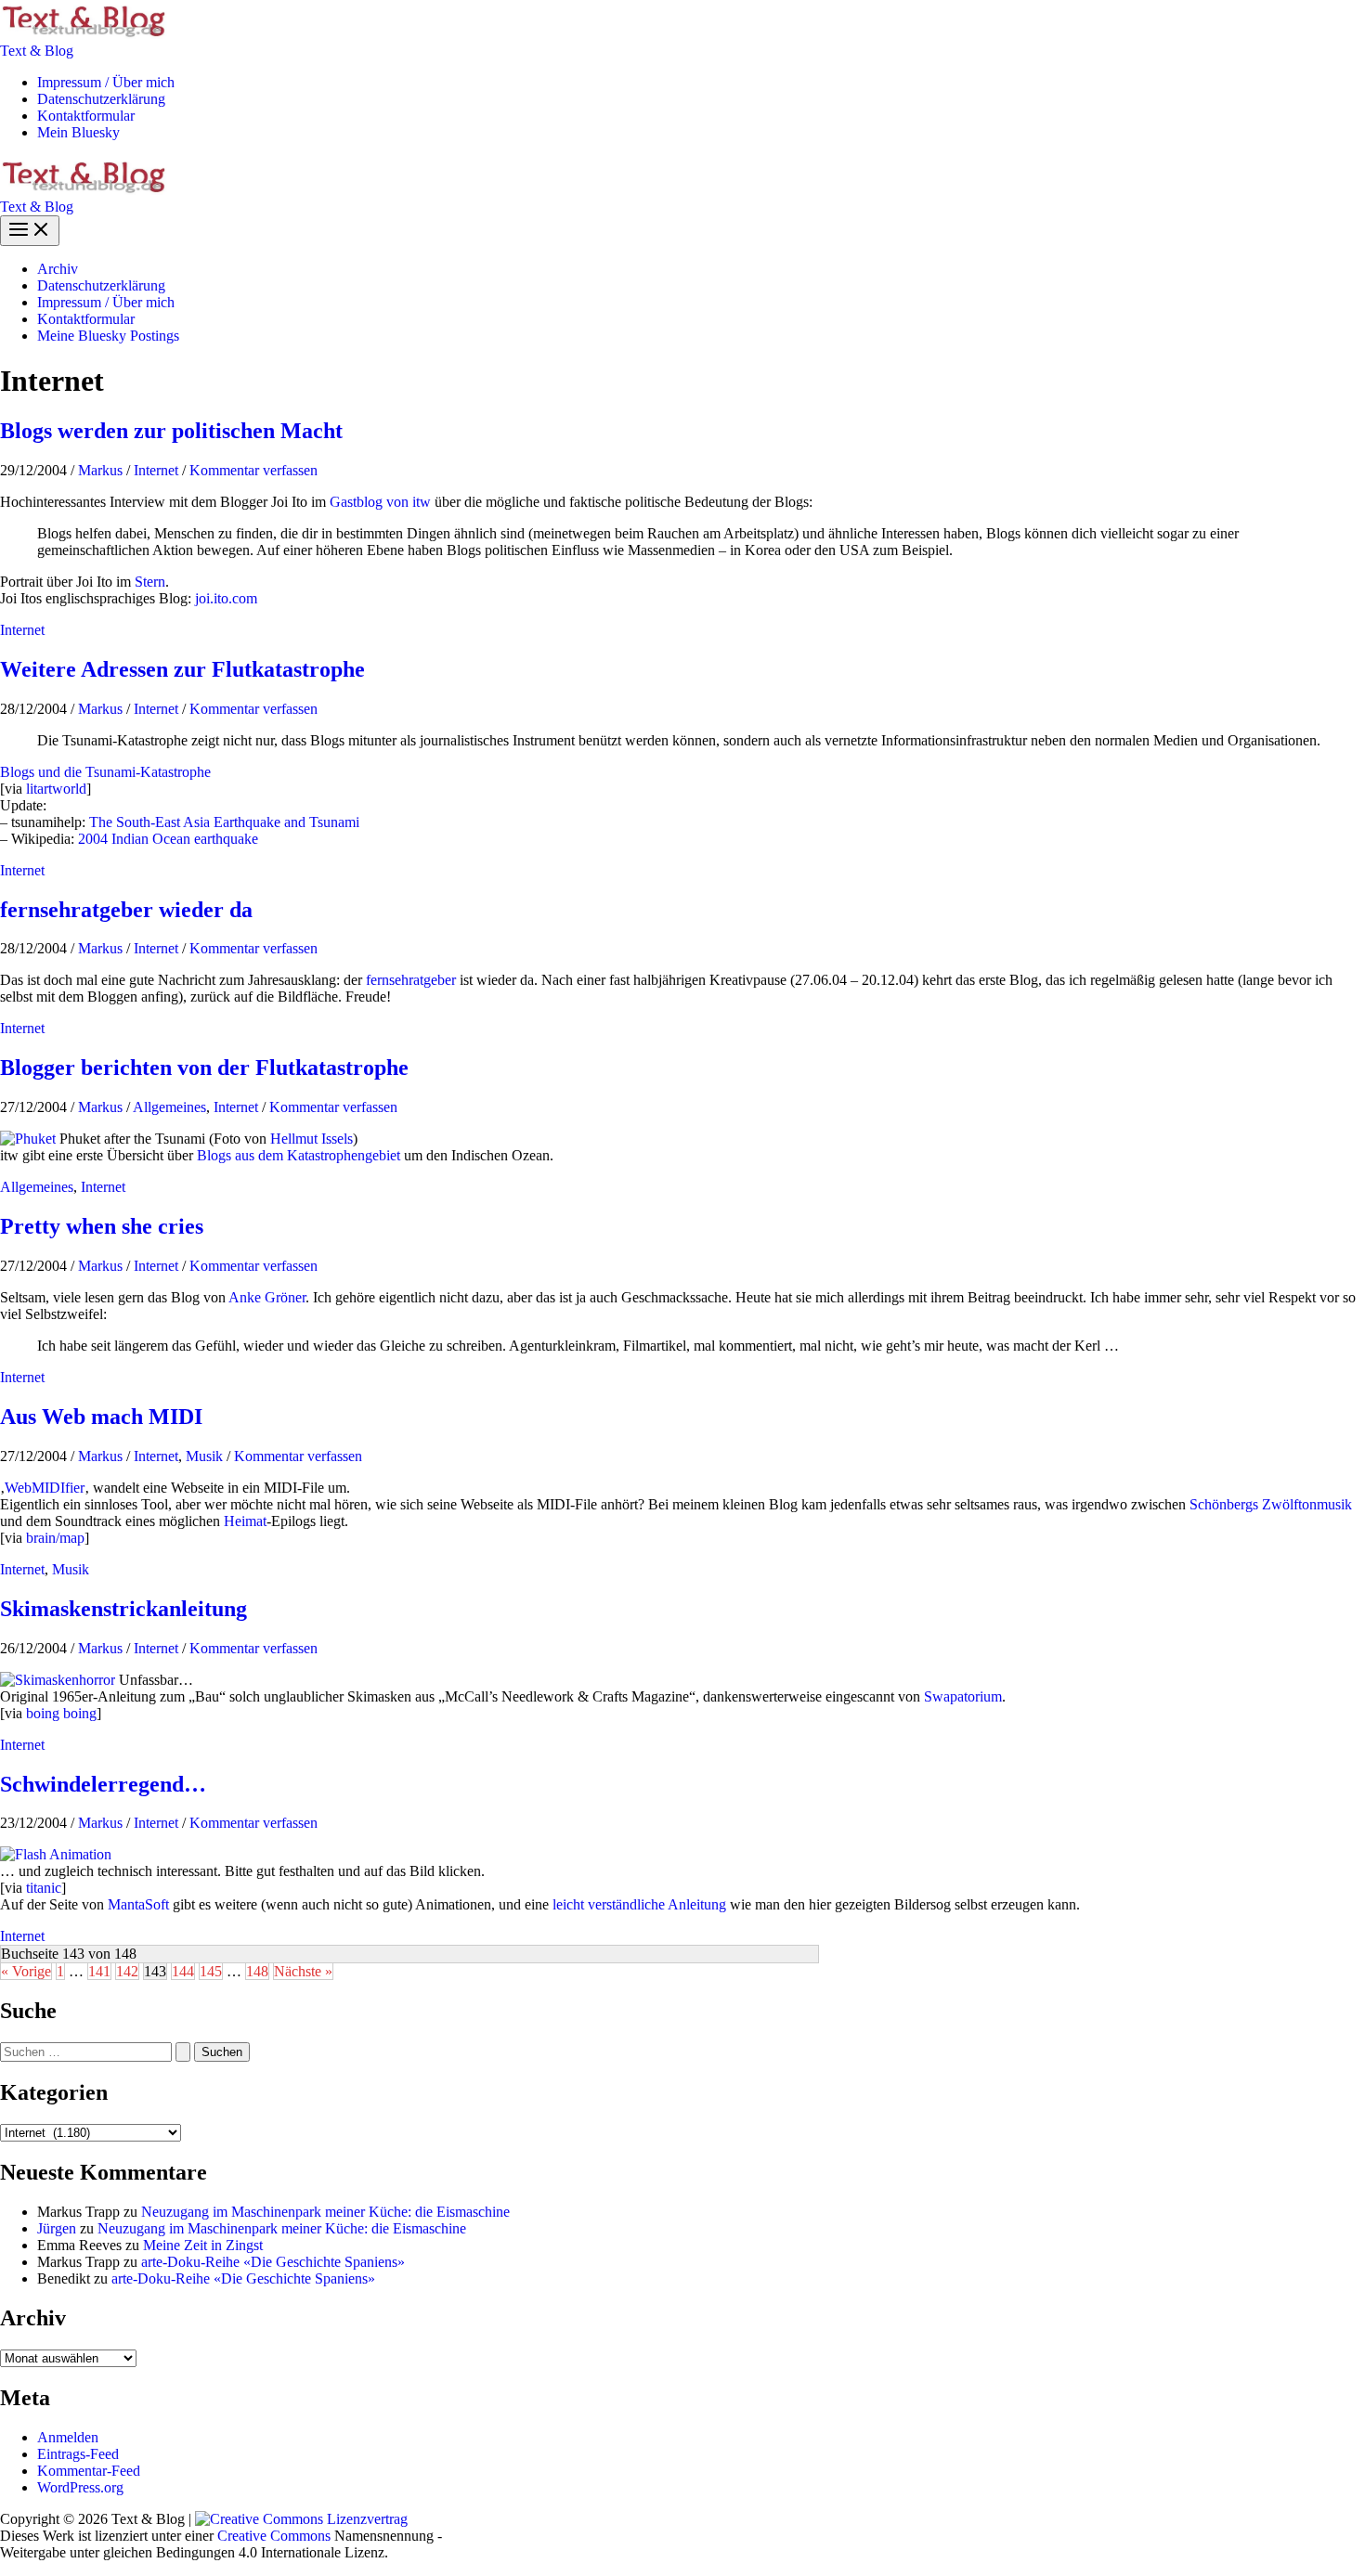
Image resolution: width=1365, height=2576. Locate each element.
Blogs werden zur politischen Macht (171, 431)
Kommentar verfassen (253, 470)
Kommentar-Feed (89, 2471)
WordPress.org (80, 2487)
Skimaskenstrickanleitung (123, 1609)
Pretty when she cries (102, 1226)
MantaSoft (138, 1904)
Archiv (58, 269)
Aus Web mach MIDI (101, 1417)
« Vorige (26, 1971)
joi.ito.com (226, 598)
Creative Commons (274, 2536)
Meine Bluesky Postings (108, 336)
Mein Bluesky (78, 132)
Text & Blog (37, 51)
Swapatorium (963, 1696)
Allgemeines (169, 1107)
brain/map (55, 1538)
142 (127, 1971)
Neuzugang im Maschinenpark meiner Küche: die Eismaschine (325, 2212)
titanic (44, 1888)
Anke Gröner (267, 1297)
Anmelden (68, 2437)
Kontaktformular (86, 116)
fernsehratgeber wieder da (126, 910)
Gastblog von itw (380, 502)
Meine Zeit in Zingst (203, 2245)
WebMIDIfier (45, 1488)
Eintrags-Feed (78, 2454)
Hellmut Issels (312, 1139)
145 (211, 1971)
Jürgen (57, 2228)
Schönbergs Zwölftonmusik (1271, 1504)
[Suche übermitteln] (183, 2052)
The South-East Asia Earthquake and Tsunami (224, 822)
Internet (156, 470)
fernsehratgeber (411, 980)
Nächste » (303, 1971)
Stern (150, 582)
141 (99, 1971)
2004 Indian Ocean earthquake (168, 839)
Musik (204, 1456)
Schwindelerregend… (103, 1784)
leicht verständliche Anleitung (639, 1904)
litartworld (56, 789)
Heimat (245, 1521)
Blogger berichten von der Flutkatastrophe (204, 1068)
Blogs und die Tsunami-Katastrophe (105, 772)
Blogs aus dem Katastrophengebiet (299, 1155)
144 (183, 1971)
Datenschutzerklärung (101, 99)
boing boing (61, 1713)
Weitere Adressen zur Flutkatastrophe (182, 669)
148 (257, 1971)
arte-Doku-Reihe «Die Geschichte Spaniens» (273, 2262)
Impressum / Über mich (106, 82)
